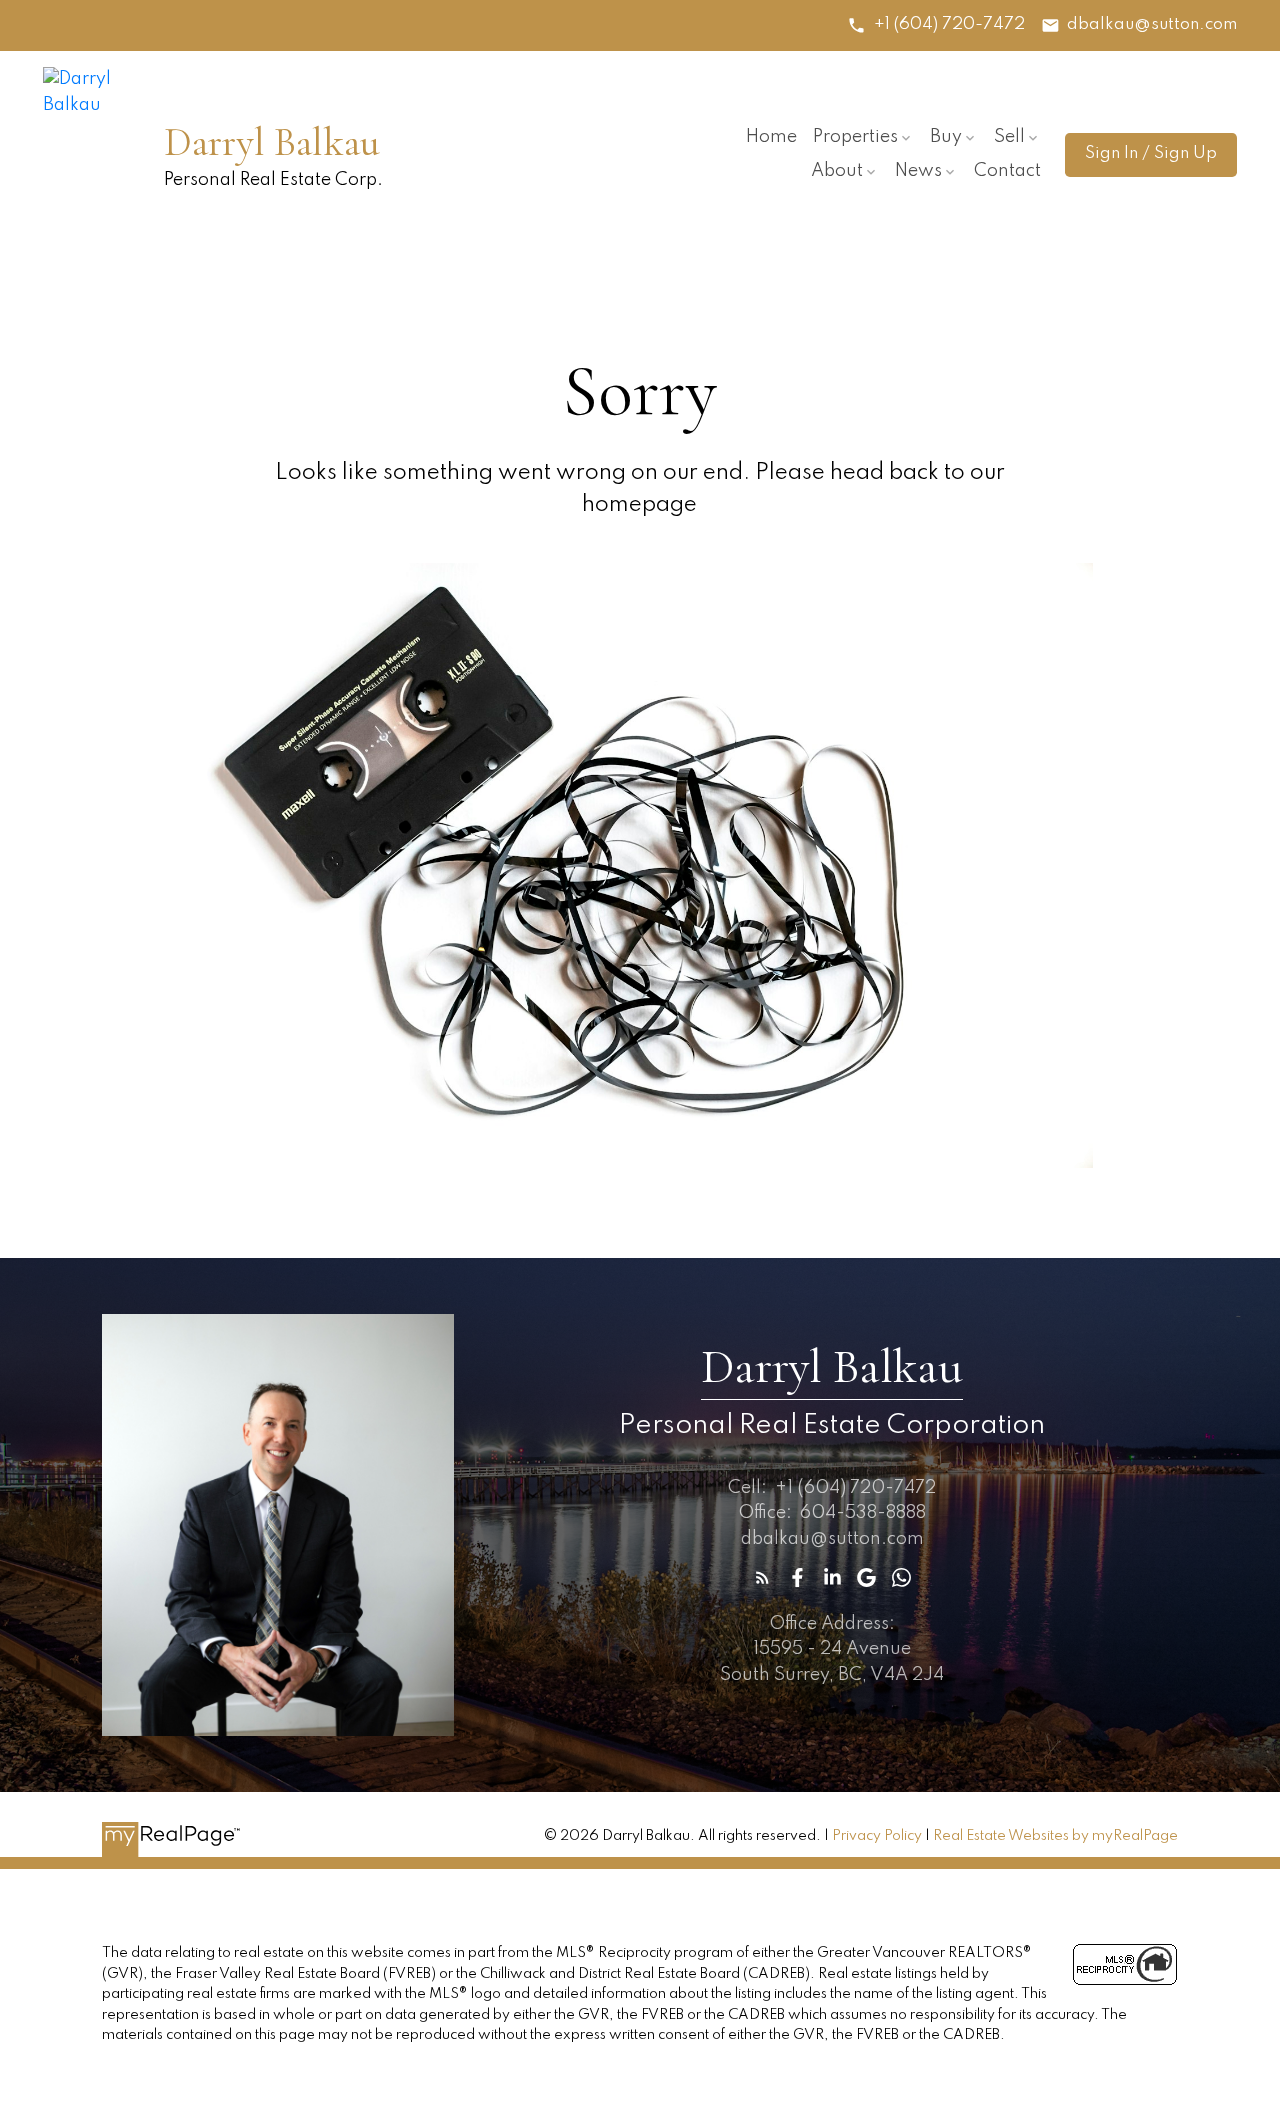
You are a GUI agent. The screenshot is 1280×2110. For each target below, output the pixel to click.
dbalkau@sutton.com (1152, 24)
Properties (855, 137)
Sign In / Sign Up (1151, 153)
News (918, 171)
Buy (946, 137)
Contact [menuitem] (1007, 171)
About (837, 171)
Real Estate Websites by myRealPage (1055, 1836)
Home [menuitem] (771, 137)
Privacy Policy (877, 1836)
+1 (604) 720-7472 (949, 24)
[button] (935, 25)
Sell (1009, 137)
